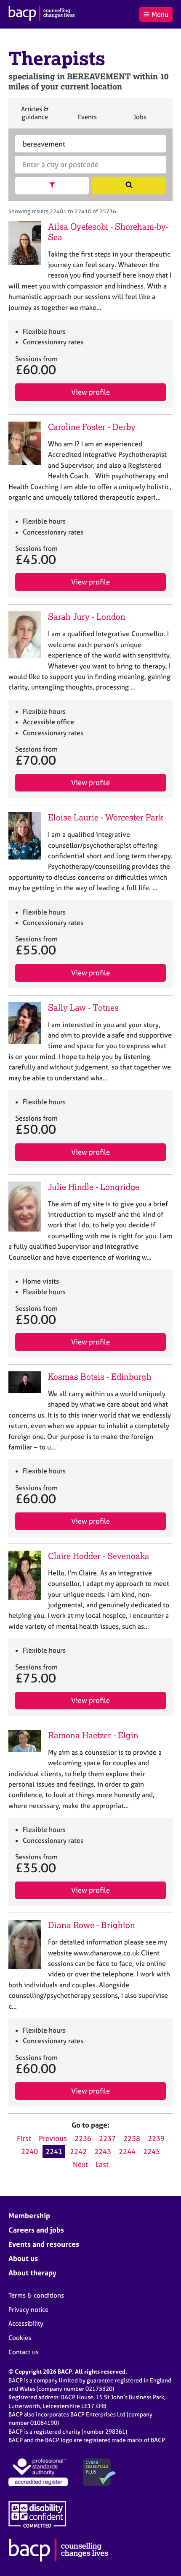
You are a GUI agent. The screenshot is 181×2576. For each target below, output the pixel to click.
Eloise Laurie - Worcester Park (106, 817)
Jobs (140, 121)
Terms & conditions (36, 2295)
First (24, 2138)
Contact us (24, 2352)
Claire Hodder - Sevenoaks (98, 1556)
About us (23, 2258)
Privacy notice (28, 2310)
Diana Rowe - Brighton (92, 1925)
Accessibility (26, 2323)
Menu (160, 14)
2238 (132, 2138)
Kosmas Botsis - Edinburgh (100, 1377)
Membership (29, 2216)
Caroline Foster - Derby (92, 427)
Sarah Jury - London (87, 617)
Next (80, 2164)
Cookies (20, 2338)
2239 (156, 2138)
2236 (83, 2138)
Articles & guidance (35, 117)
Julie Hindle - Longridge (94, 1187)
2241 (54, 2151)
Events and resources (44, 2244)
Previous (53, 2138)
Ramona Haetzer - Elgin (93, 1735)
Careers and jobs (36, 2230)
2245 (152, 2151)
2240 (29, 2151)
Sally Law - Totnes (83, 1008)
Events (87, 121)
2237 (107, 2138)
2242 (78, 2151)
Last (102, 2164)
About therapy (32, 2273)
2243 (103, 2151)
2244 (127, 2151)
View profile (90, 392)
